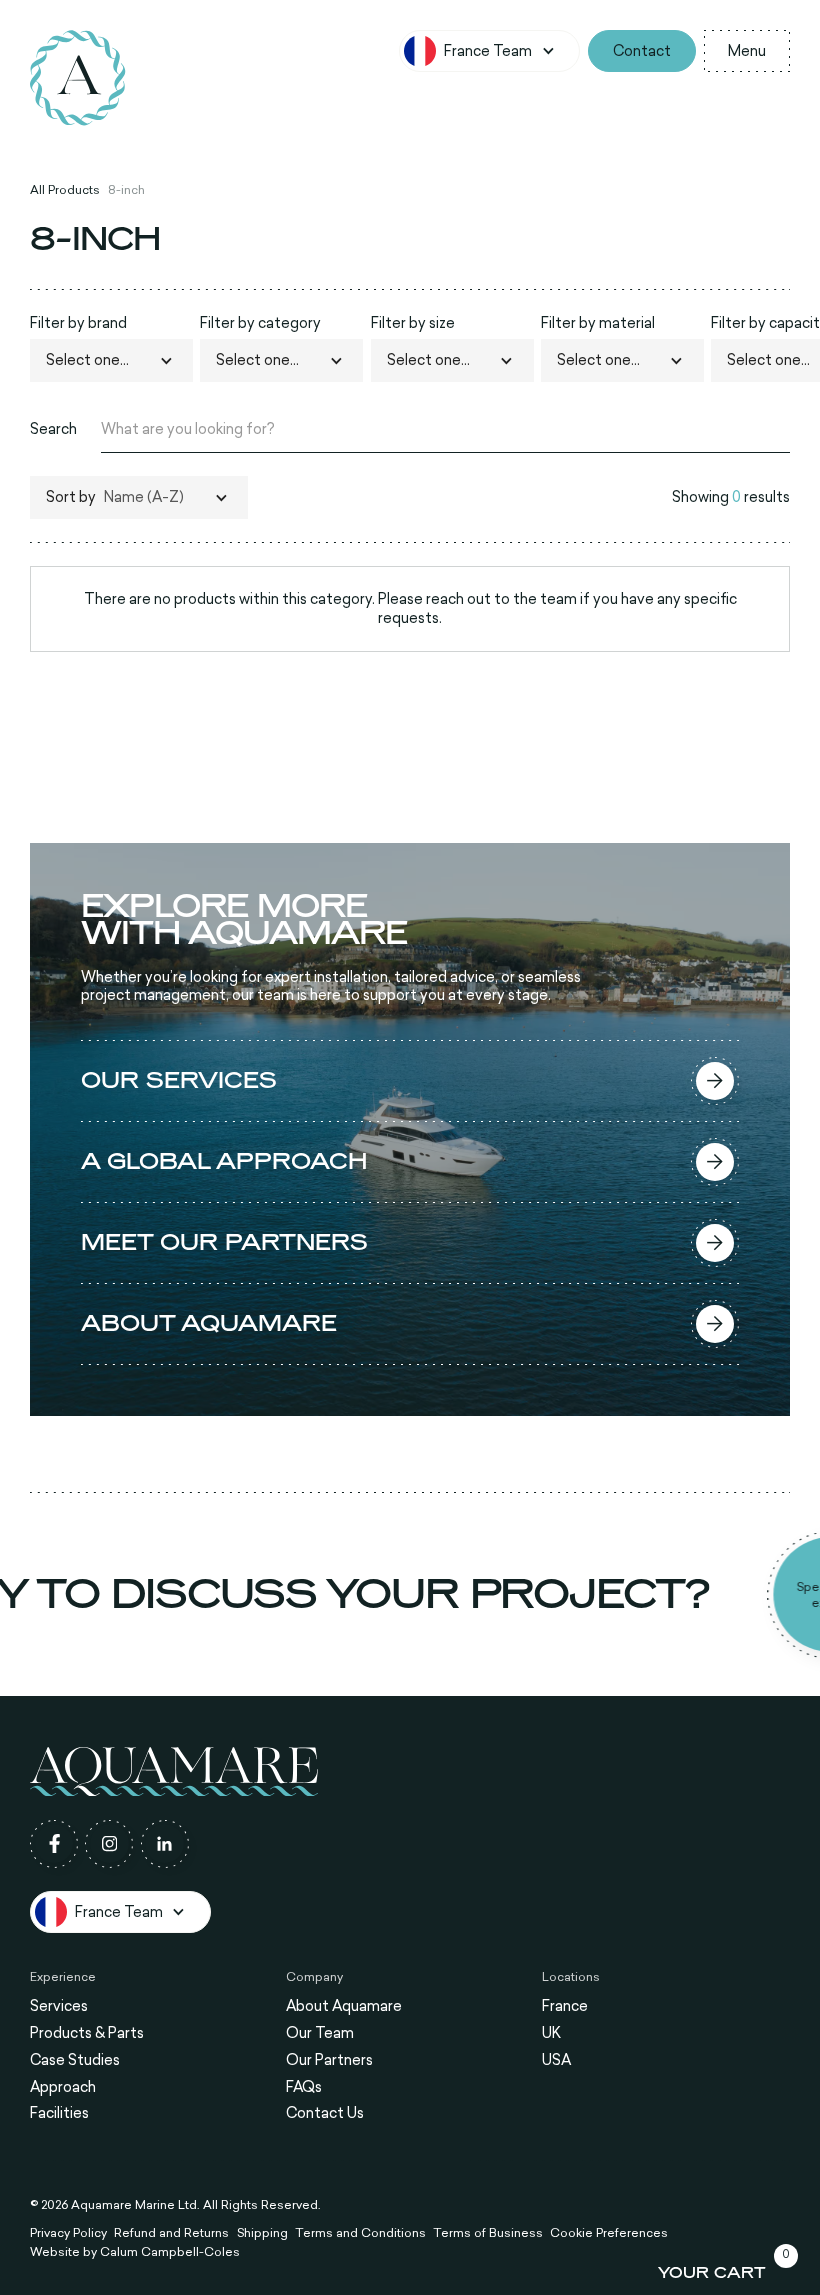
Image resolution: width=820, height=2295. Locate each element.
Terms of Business (488, 2233)
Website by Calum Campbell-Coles (135, 2252)
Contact (642, 50)
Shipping (262, 2233)
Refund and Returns (171, 2233)
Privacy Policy (68, 2233)
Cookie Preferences (609, 2233)
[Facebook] (54, 1844)
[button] (489, 51)
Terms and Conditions (360, 2233)
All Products (65, 190)
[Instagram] (109, 1844)
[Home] (78, 78)
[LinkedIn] (165, 1844)
